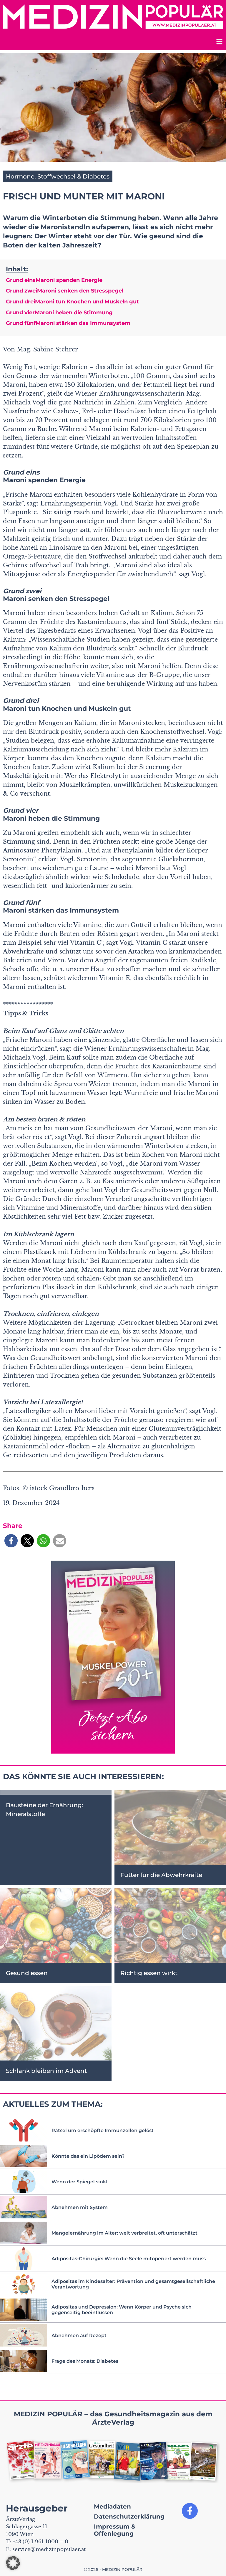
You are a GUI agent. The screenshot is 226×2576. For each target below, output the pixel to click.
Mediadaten (112, 2506)
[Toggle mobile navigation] (219, 43)
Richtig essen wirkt (149, 1973)
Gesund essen (27, 1973)
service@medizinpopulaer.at (49, 2549)
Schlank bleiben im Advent (46, 2071)
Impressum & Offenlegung (115, 2530)
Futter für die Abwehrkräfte (161, 1875)
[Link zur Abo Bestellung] (113, 1657)
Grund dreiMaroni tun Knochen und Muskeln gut (72, 302)
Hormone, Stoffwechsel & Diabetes (58, 176)
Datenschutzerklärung (129, 2516)
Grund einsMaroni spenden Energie (54, 280)
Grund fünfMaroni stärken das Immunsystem (68, 323)
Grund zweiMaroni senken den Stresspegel (65, 291)
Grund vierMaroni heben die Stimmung (59, 313)
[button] (11, 1541)
